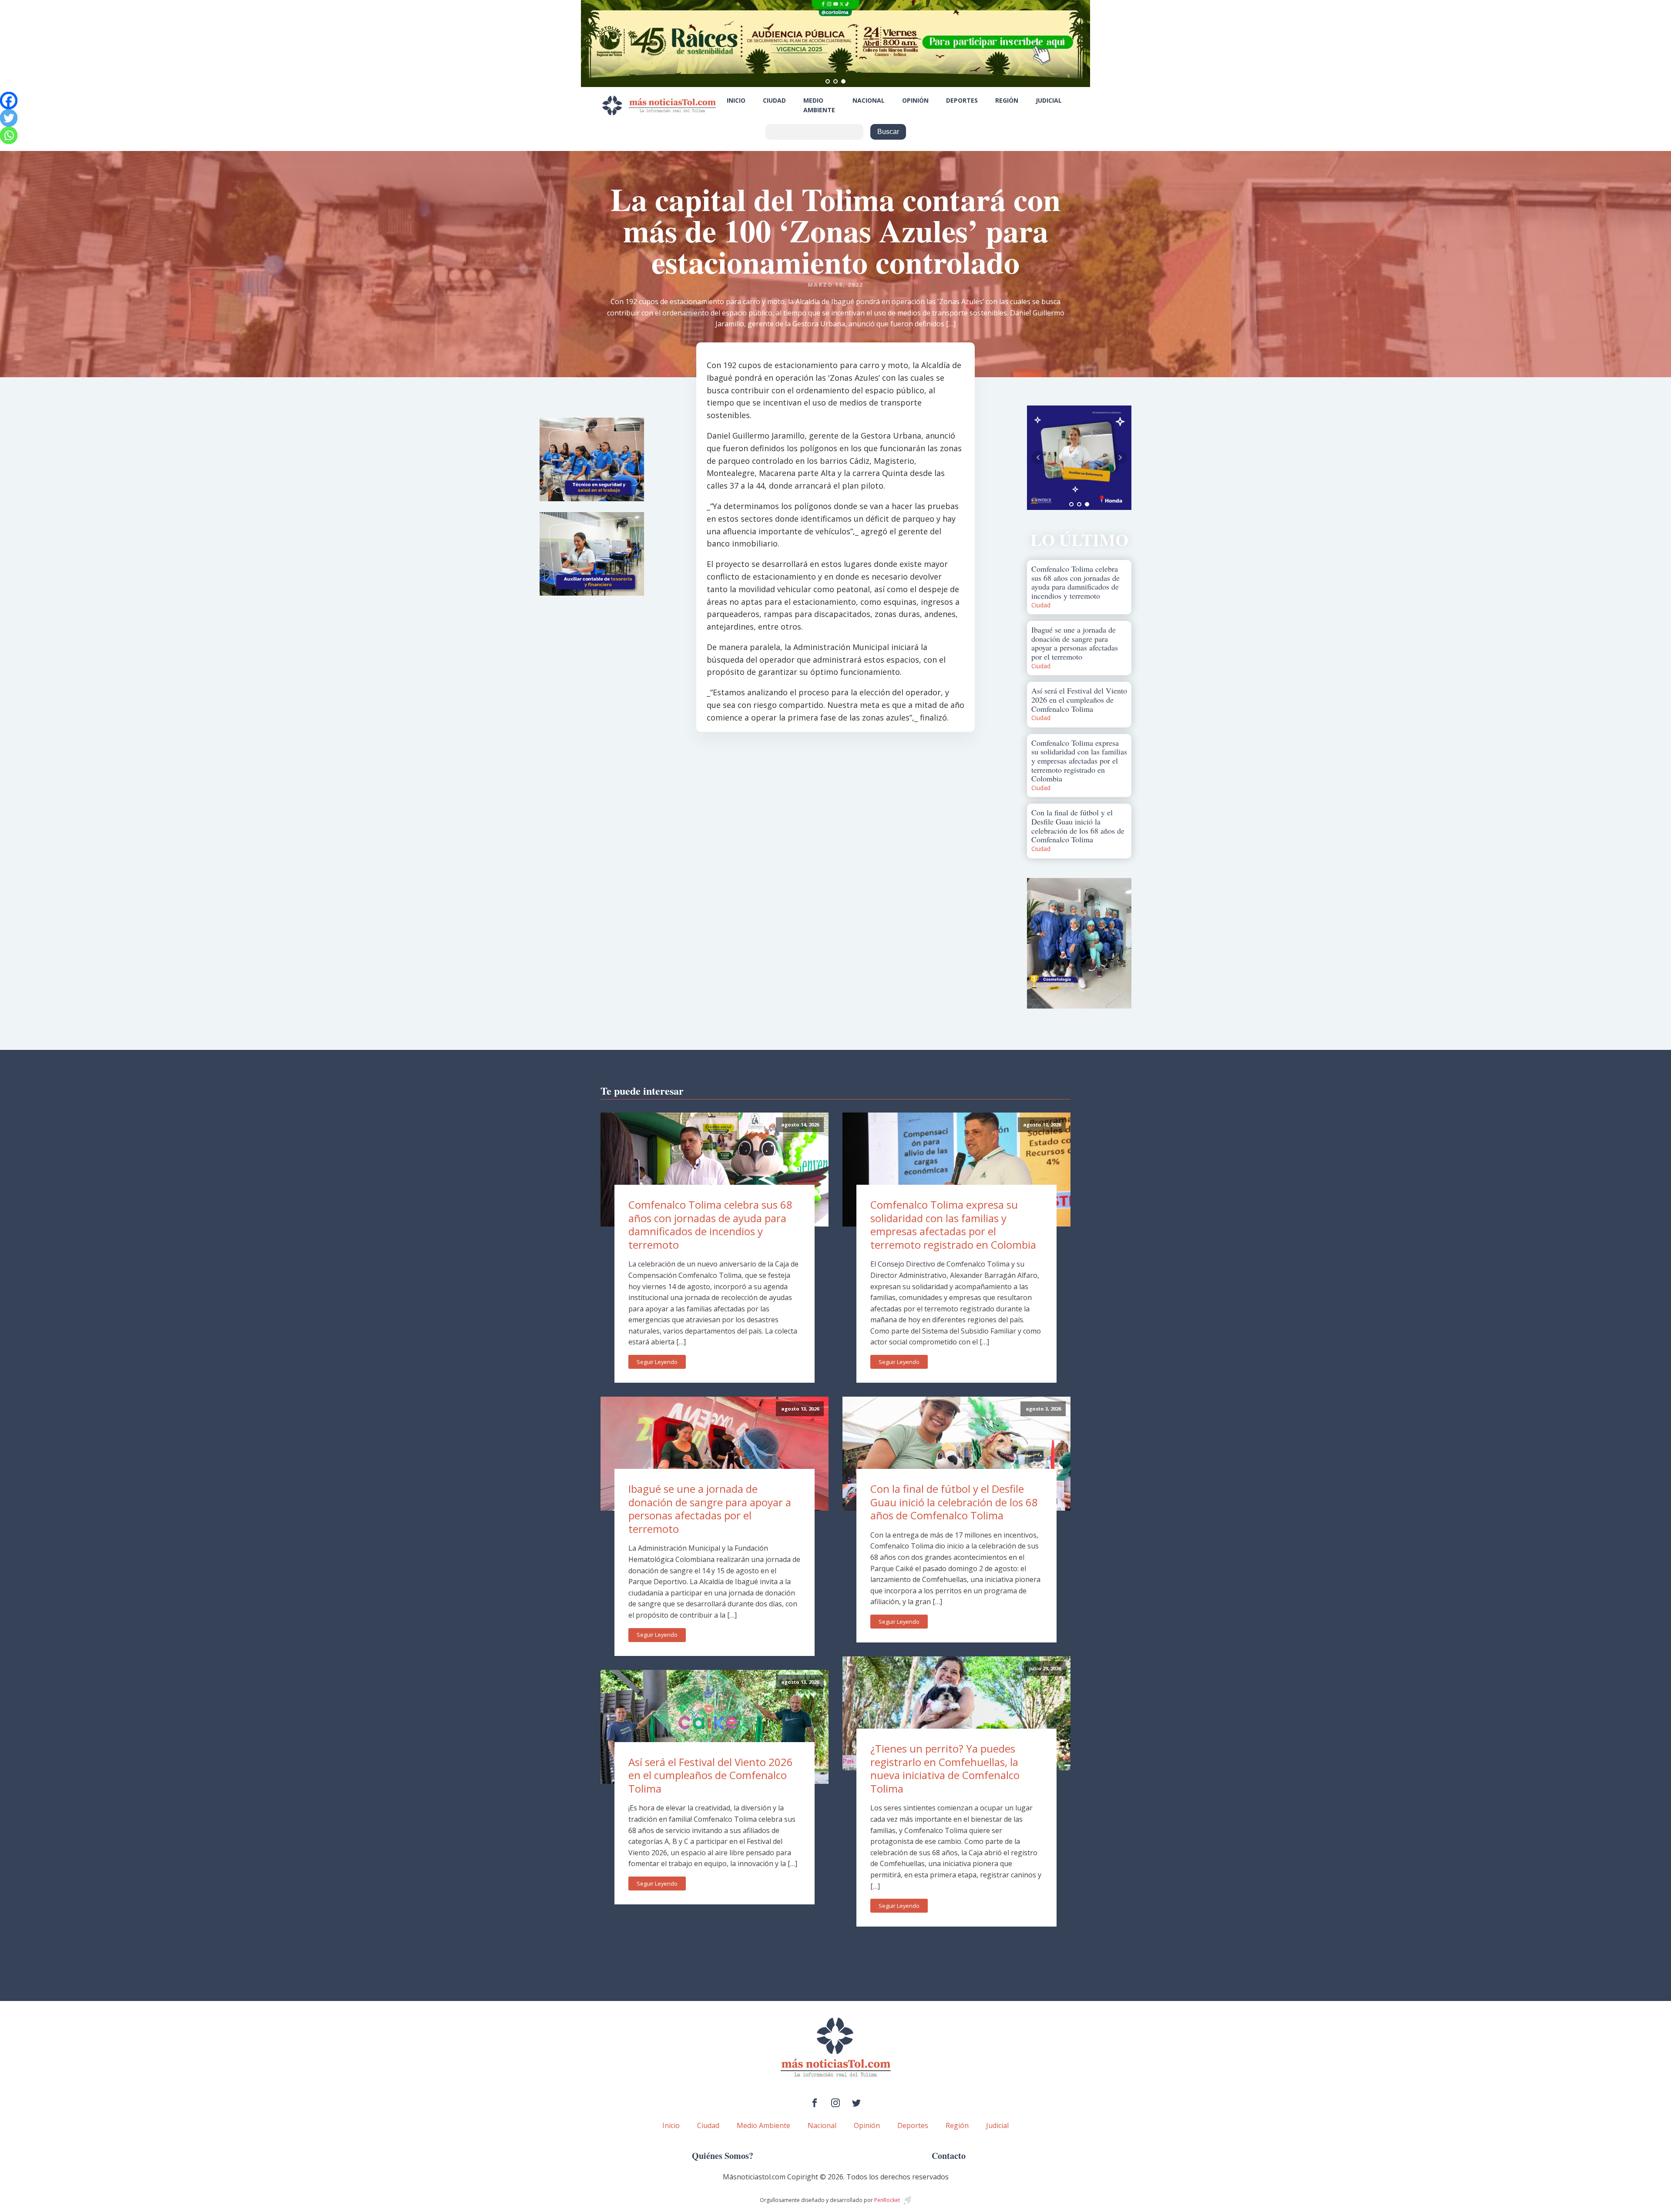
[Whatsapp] (9, 135)
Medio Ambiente (819, 105)
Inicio (736, 100)
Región (1007, 100)
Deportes (962, 100)
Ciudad (774, 100)
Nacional (869, 100)
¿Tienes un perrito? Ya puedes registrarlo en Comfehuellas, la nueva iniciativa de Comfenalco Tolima (945, 1768)
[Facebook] (9, 101)
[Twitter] (9, 118)
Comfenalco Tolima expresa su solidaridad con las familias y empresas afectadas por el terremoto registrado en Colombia (953, 1225)
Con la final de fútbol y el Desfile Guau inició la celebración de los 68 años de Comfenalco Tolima (954, 1502)
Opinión (915, 100)
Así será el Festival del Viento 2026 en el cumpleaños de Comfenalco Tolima (711, 1775)
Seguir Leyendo (657, 1362)
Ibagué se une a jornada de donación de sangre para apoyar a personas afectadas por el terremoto (710, 1509)
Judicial (1049, 100)
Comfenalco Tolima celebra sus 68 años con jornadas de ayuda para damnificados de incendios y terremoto (710, 1225)
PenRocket (887, 2200)
